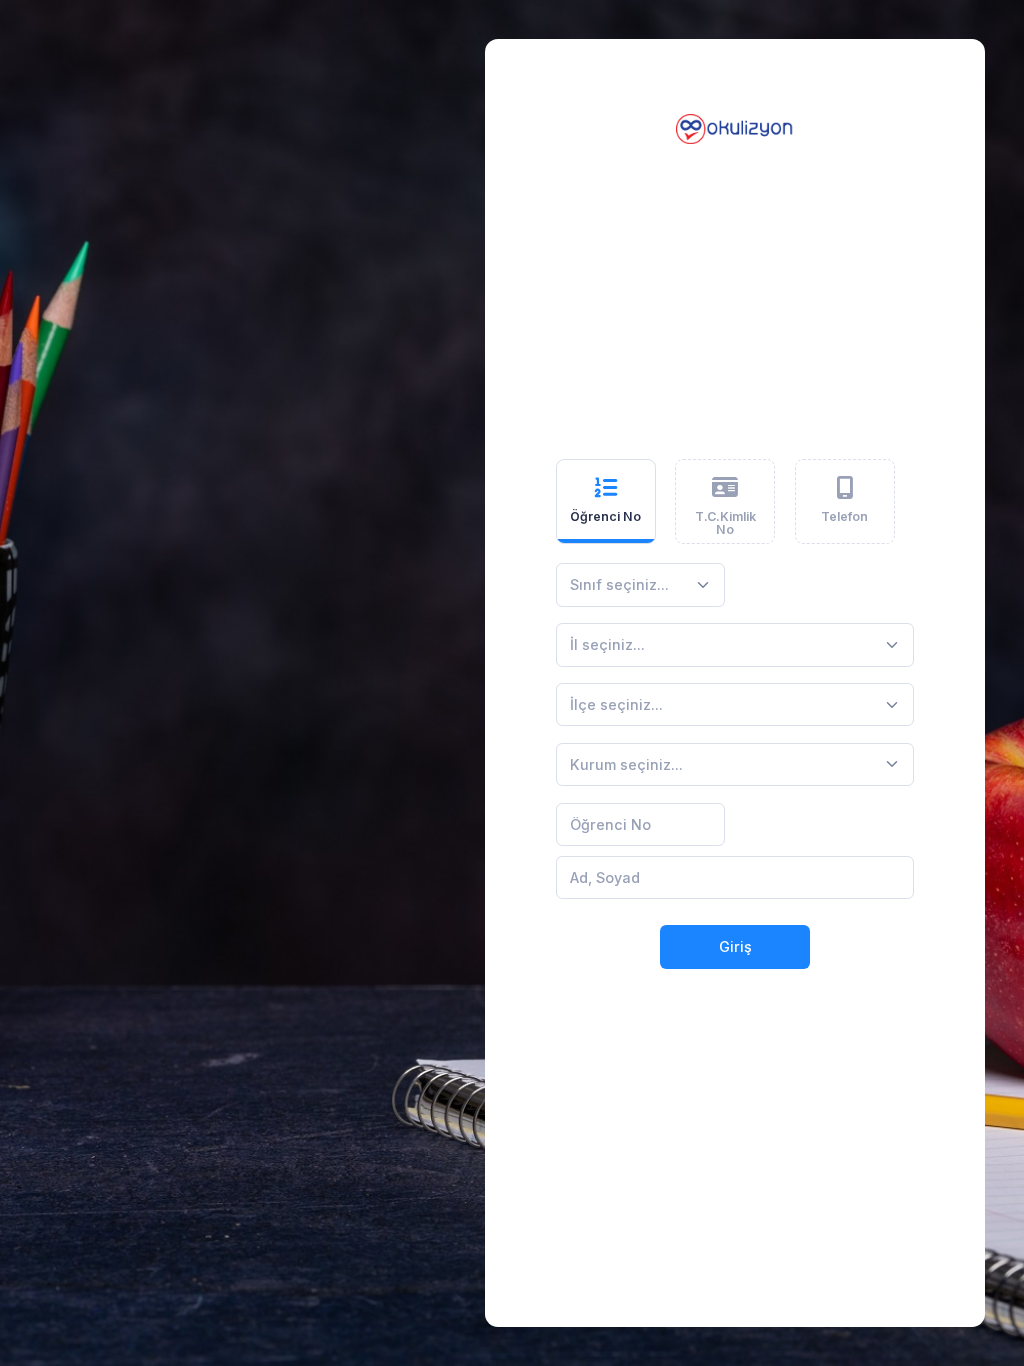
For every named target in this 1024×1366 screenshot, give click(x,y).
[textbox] (619, 584)
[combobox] (641, 585)
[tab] (606, 501)
